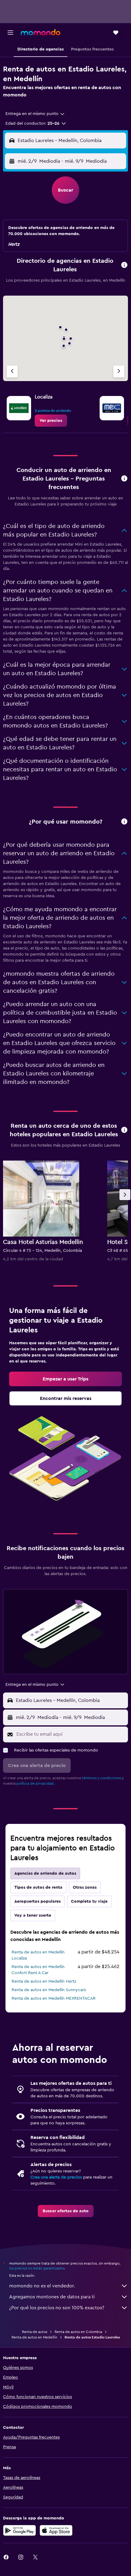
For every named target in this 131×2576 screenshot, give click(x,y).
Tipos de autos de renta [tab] (38, 1887)
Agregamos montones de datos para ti (52, 2297)
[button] (10, 33)
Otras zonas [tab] (85, 1887)
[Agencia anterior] (12, 371)
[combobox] (35, 114)
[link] (51, 421)
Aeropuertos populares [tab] (37, 1901)
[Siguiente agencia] (119, 371)
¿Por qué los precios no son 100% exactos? (57, 2308)
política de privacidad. (35, 1783)
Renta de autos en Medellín (34, 2337)
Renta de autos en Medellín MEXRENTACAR (54, 1998)
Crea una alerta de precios (56, 2177)
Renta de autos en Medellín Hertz (44, 1981)
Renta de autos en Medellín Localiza (38, 1955)
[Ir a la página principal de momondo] (41, 32)
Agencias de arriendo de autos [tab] (45, 1873)
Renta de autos (35, 2332)
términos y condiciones (101, 1778)
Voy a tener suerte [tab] (33, 1915)
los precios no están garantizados (37, 2268)
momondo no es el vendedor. (42, 2286)
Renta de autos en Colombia (78, 2332)
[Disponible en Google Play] (19, 2530)
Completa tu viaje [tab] (89, 1901)
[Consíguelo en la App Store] (56, 2530)
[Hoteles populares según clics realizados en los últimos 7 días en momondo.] (124, 1130)
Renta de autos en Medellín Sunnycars (49, 1990)
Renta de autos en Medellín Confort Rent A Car (38, 1970)
